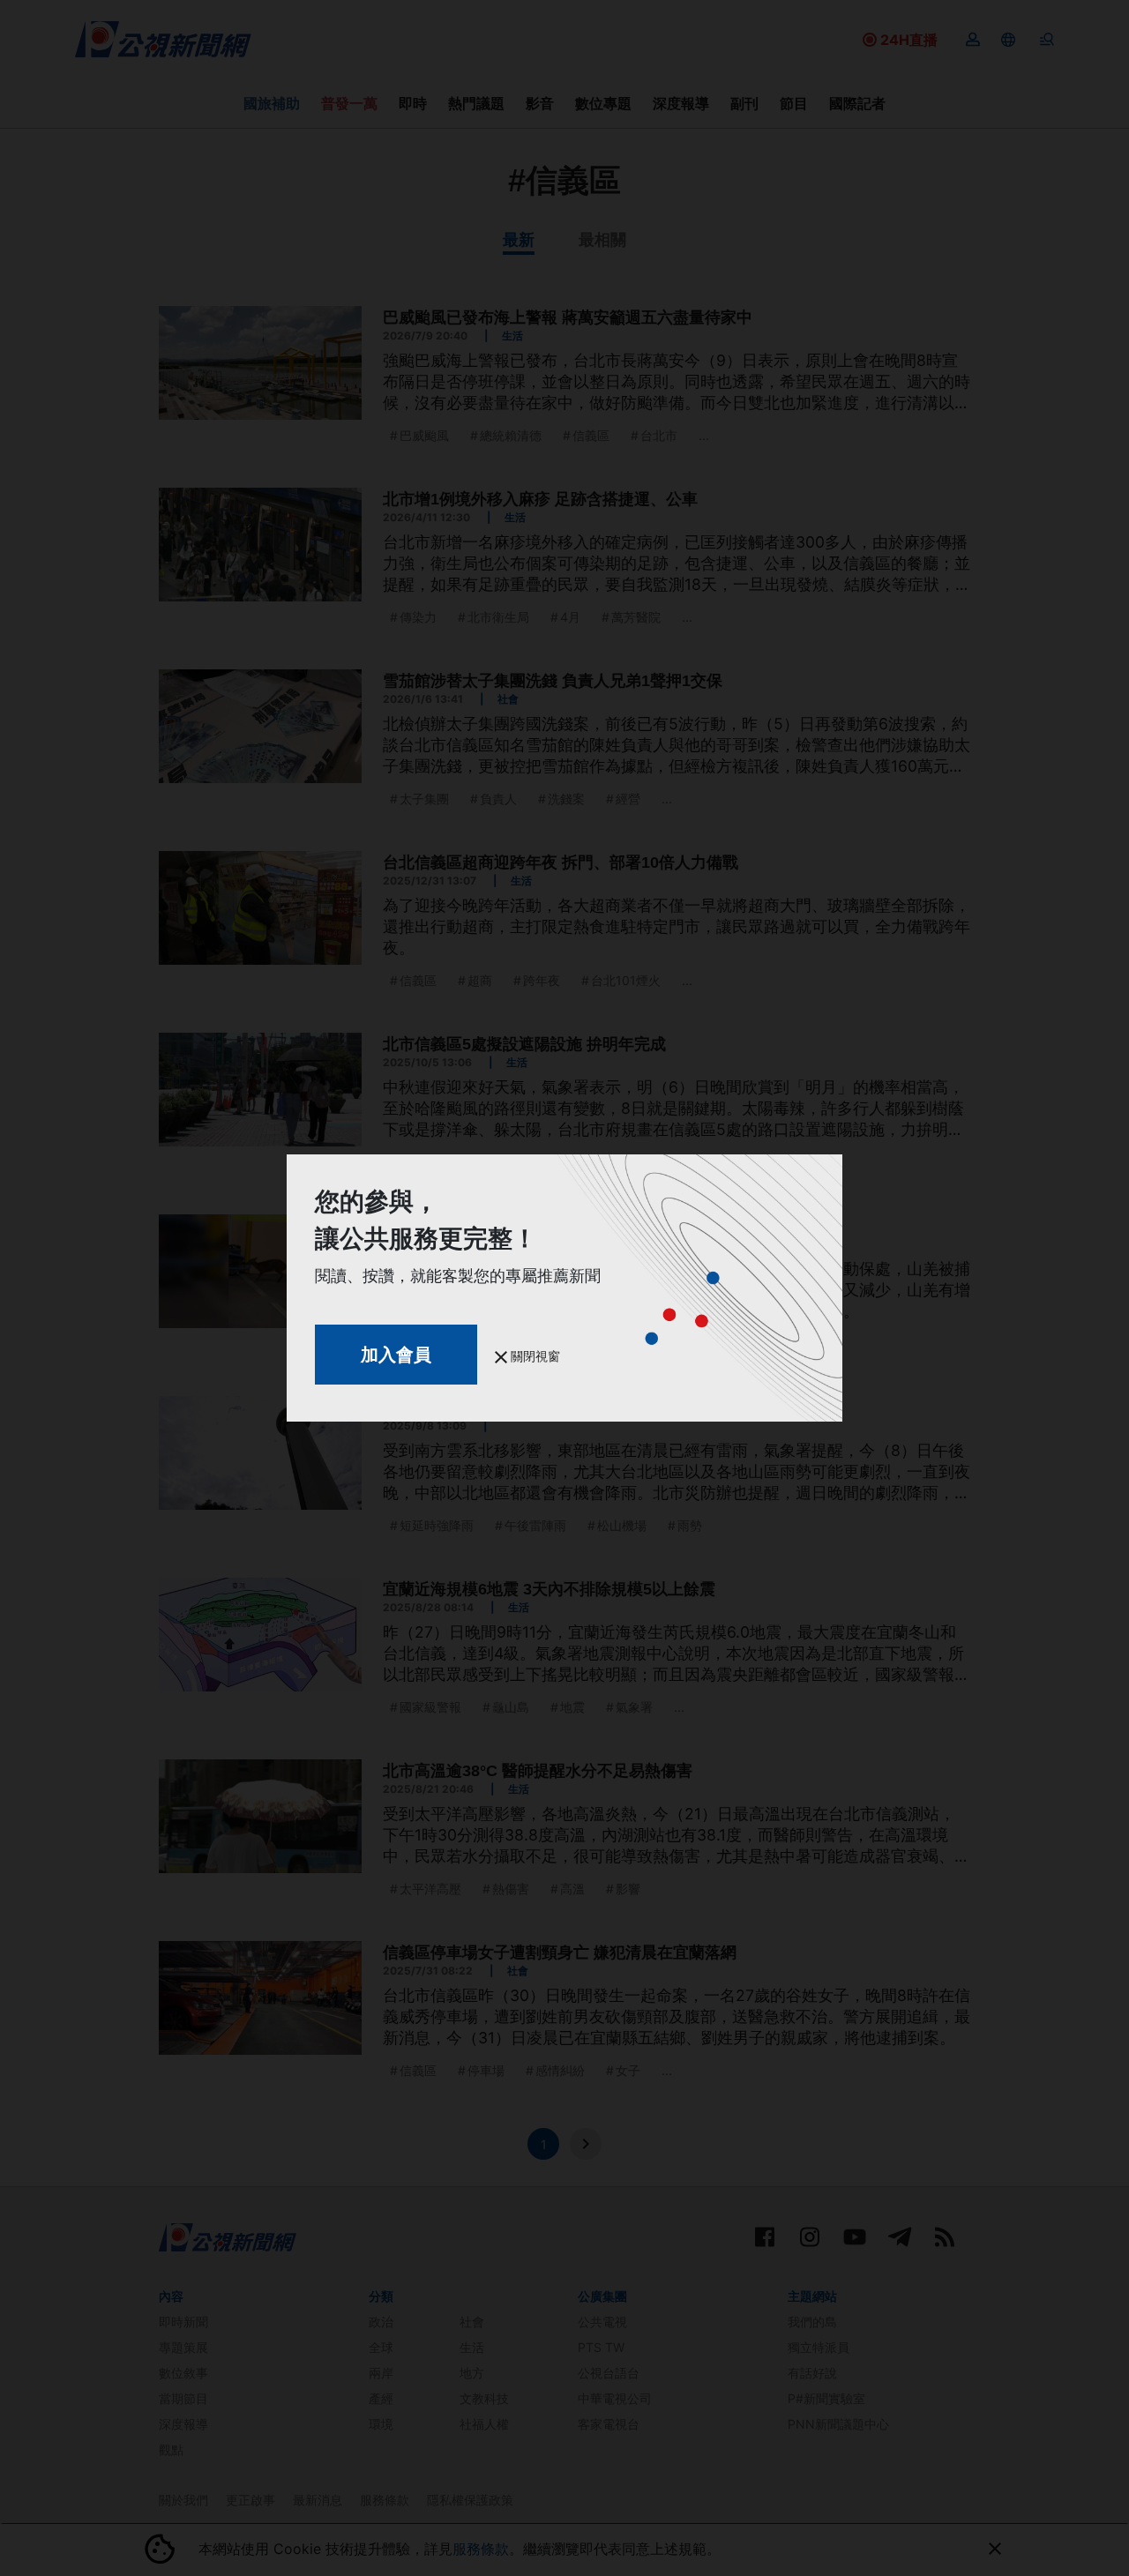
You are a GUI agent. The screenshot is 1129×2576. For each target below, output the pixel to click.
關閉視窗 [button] (534, 1356)
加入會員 (396, 1355)
